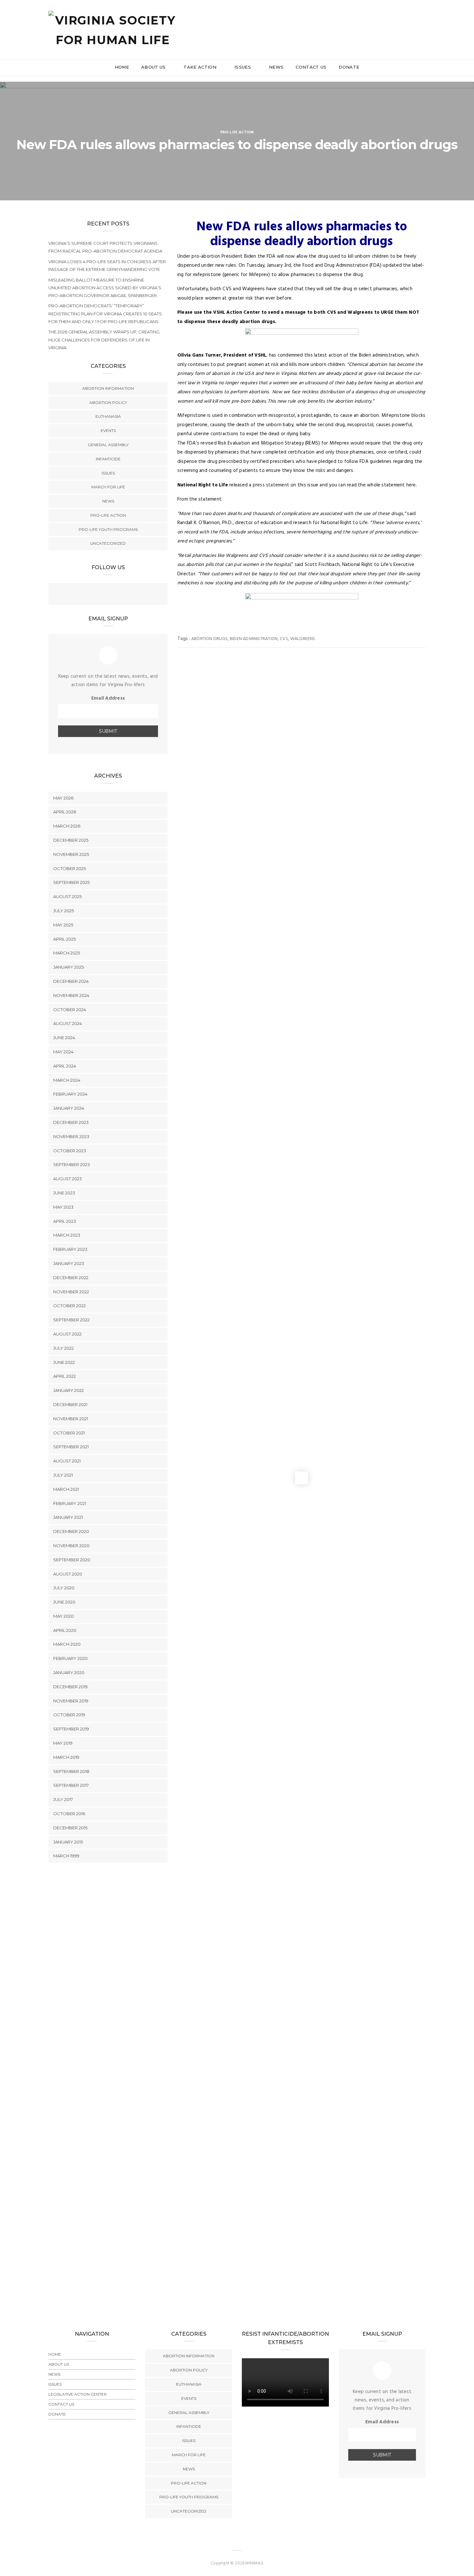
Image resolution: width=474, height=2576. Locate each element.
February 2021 (70, 1503)
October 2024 (70, 1010)
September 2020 (72, 1560)
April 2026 (65, 812)
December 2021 (70, 1404)
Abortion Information (108, 388)
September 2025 (71, 882)
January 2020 (69, 1672)
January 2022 (69, 1390)
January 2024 (69, 1108)
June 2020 (64, 1602)
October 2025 (69, 868)
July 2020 (64, 1588)
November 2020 (71, 1546)
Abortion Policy (108, 402)
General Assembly (108, 445)
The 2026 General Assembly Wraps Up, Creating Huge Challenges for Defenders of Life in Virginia (104, 340)
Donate (349, 67)
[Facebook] (95, 595)
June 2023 (64, 1193)
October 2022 (69, 1306)
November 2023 (71, 1136)
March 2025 (67, 953)
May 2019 (63, 1743)
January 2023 (69, 1263)
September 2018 (71, 1771)
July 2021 (63, 1475)
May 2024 (63, 1052)
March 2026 (67, 826)
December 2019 (70, 1687)
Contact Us (311, 67)
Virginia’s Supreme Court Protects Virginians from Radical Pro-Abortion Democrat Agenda (105, 247)
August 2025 (67, 896)
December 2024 (71, 981)
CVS (284, 639)
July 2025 (64, 911)
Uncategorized (108, 543)
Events (108, 431)
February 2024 (70, 1094)
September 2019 (71, 1729)
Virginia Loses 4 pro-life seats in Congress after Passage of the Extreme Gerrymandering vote (107, 265)
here (411, 485)
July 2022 (64, 1348)
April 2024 (65, 1066)
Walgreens (303, 639)
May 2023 (63, 1207)
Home (122, 67)
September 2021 (71, 1447)
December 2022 (71, 1278)
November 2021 (71, 1419)
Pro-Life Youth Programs (108, 529)
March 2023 (67, 1235)
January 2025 (69, 967)
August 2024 (68, 1023)
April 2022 (64, 1376)
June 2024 (64, 1038)
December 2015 (70, 1828)
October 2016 (69, 1814)
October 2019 (69, 1715)
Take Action (201, 67)
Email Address (108, 698)
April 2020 (65, 1630)
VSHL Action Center (237, 312)
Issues (243, 67)
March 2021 (66, 1489)
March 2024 (67, 1080)
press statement (271, 485)
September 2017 (71, 1785)
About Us (154, 67)
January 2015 (68, 1842)
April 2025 (64, 939)
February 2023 (70, 1249)
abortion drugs (209, 639)
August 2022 (67, 1334)
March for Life (108, 487)
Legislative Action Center (78, 2394)
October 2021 (69, 1433)
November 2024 (71, 995)
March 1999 (66, 1856)
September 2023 (72, 1164)
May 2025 (63, 925)
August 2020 (68, 1574)
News (276, 67)
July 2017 (63, 1799)
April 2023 (65, 1221)
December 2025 (71, 840)
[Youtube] (121, 595)
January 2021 (68, 1517)
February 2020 (70, 1658)
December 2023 (71, 1122)
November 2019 (71, 1701)
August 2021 (67, 1461)
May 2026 (63, 798)
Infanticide (108, 459)
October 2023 (70, 1151)
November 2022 (71, 1292)
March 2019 (66, 1757)
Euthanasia (108, 416)
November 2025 (71, 854)
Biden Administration (254, 639)
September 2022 (71, 1320)
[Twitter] (108, 595)
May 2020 (64, 1616)
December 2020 (71, 1531)
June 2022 (64, 1362)
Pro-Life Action (237, 132)
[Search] (423, 22)
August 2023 (68, 1179)
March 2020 (67, 1644)
